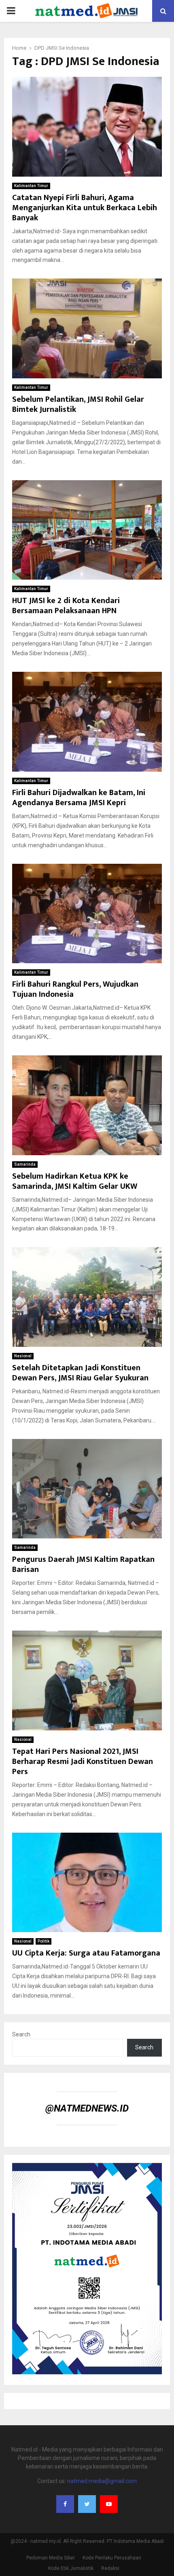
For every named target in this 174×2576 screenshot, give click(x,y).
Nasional (23, 1356)
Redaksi (110, 2568)
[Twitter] (87, 2504)
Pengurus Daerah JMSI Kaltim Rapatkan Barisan (83, 1564)
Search (21, 2034)
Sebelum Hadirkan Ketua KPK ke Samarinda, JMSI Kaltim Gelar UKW (75, 1181)
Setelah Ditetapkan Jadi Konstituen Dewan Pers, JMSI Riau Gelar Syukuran (80, 1373)
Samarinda (25, 1164)
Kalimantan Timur (31, 186)
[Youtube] (109, 2504)
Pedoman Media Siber (51, 2558)
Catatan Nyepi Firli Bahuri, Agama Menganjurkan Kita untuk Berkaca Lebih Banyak (85, 208)
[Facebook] (65, 2504)
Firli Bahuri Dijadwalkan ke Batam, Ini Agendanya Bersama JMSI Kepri (79, 798)
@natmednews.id (87, 2108)
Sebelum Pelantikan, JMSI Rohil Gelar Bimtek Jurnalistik (78, 404)
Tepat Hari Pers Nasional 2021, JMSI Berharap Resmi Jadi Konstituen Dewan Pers (83, 1762)
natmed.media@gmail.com (102, 2481)
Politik (43, 1941)
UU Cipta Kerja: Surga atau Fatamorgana (86, 1953)
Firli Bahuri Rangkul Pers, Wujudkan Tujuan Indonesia (75, 989)
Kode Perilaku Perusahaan (112, 2558)
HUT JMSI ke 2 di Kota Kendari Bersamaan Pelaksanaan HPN (66, 606)
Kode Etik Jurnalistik (71, 2568)
